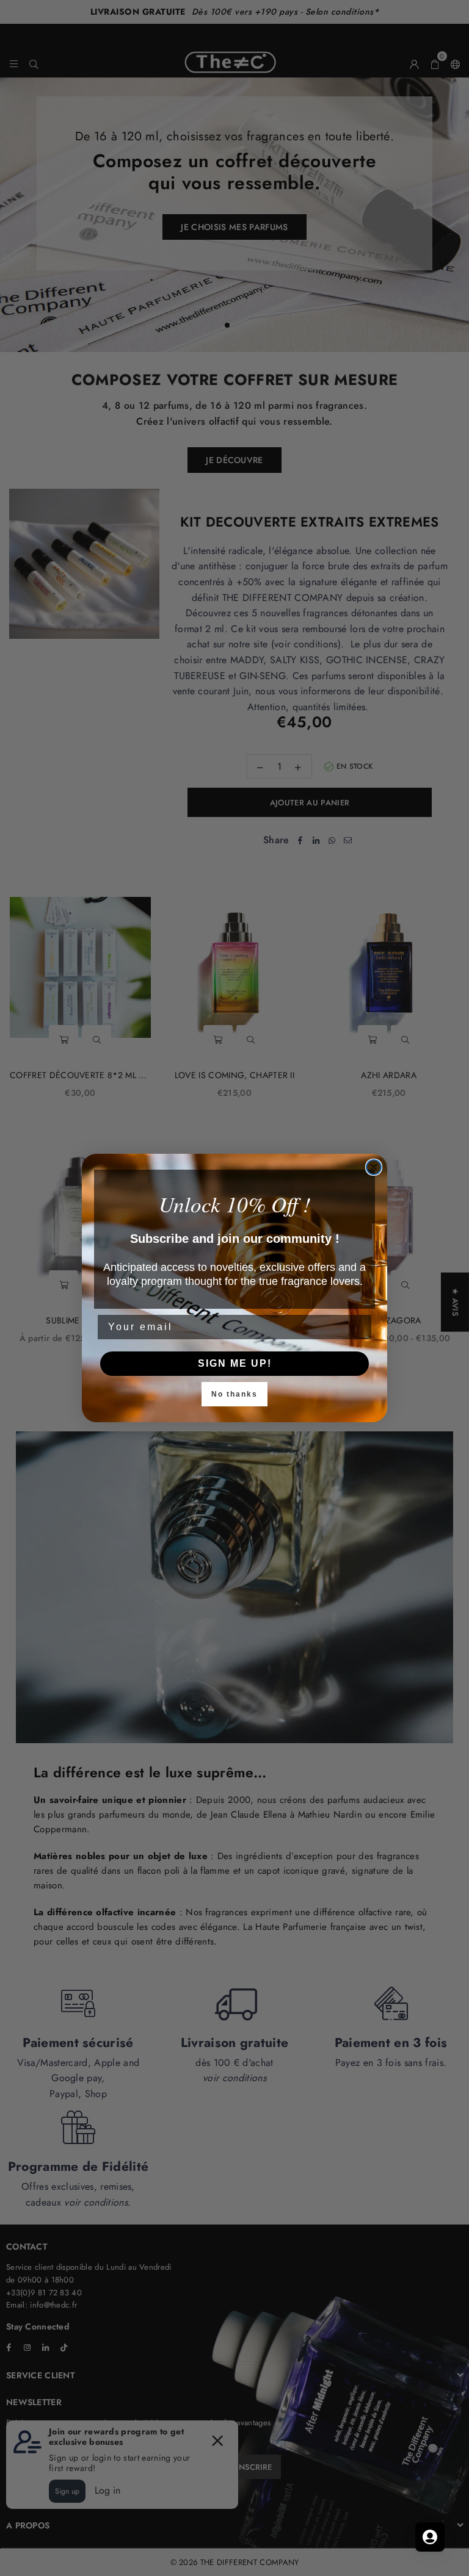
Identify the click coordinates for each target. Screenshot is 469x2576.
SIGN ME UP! (235, 1363)
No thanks (234, 1394)
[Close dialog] (374, 1167)
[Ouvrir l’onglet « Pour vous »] (430, 2537)
